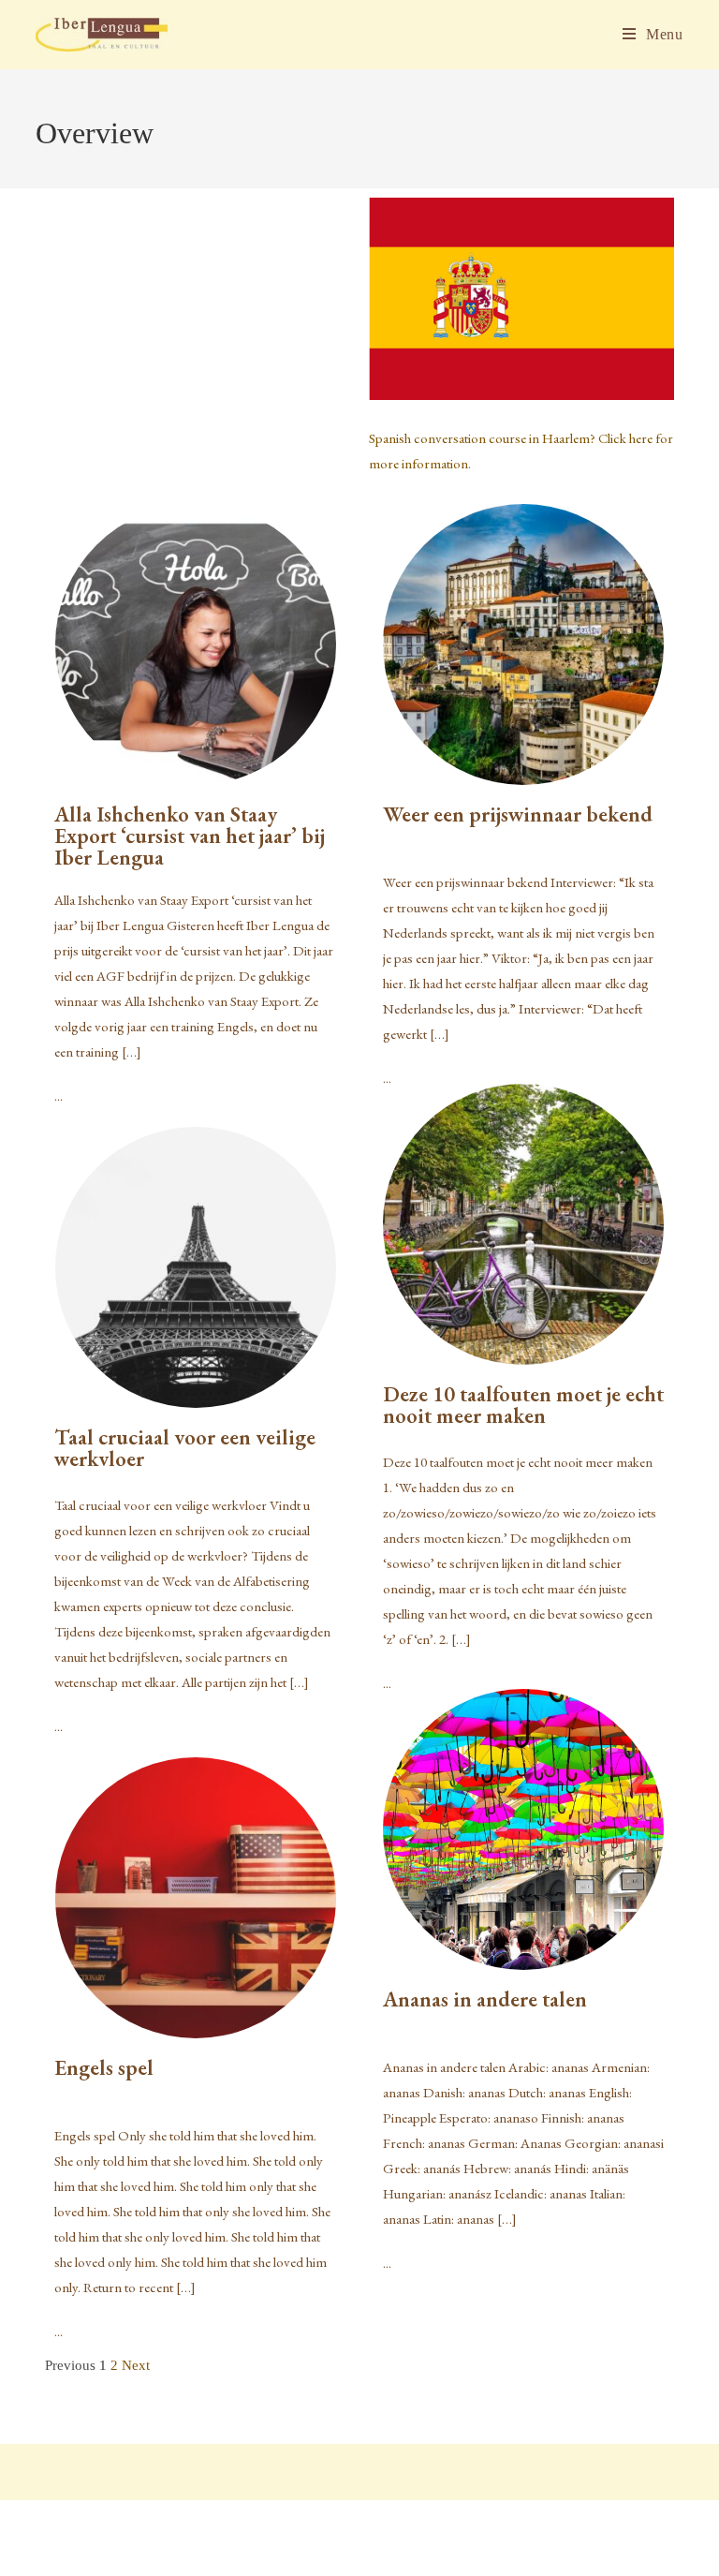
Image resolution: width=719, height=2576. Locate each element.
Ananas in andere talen (485, 1999)
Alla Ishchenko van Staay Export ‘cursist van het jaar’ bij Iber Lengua (190, 836)
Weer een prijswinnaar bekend (518, 814)
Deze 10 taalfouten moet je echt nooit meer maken (523, 1405)
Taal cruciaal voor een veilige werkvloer (185, 1448)
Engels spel (104, 2067)
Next (136, 2365)
